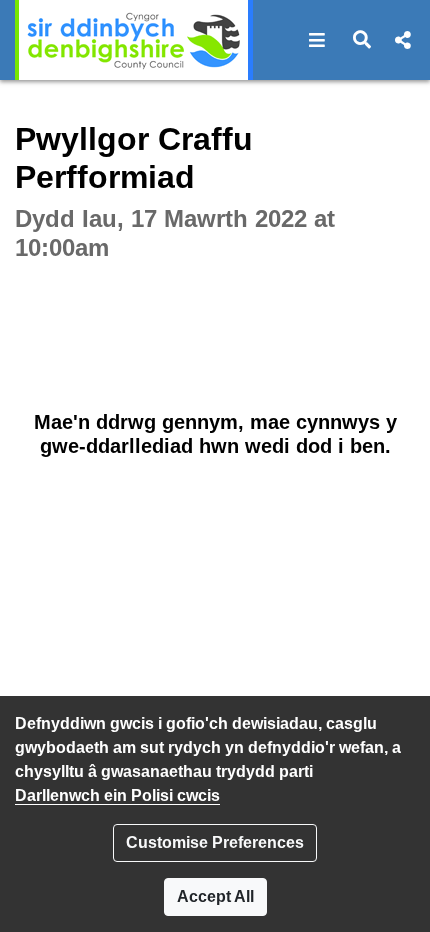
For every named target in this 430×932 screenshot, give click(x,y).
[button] (317, 40)
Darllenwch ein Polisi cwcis (117, 795)
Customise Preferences (215, 842)
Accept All (215, 896)
